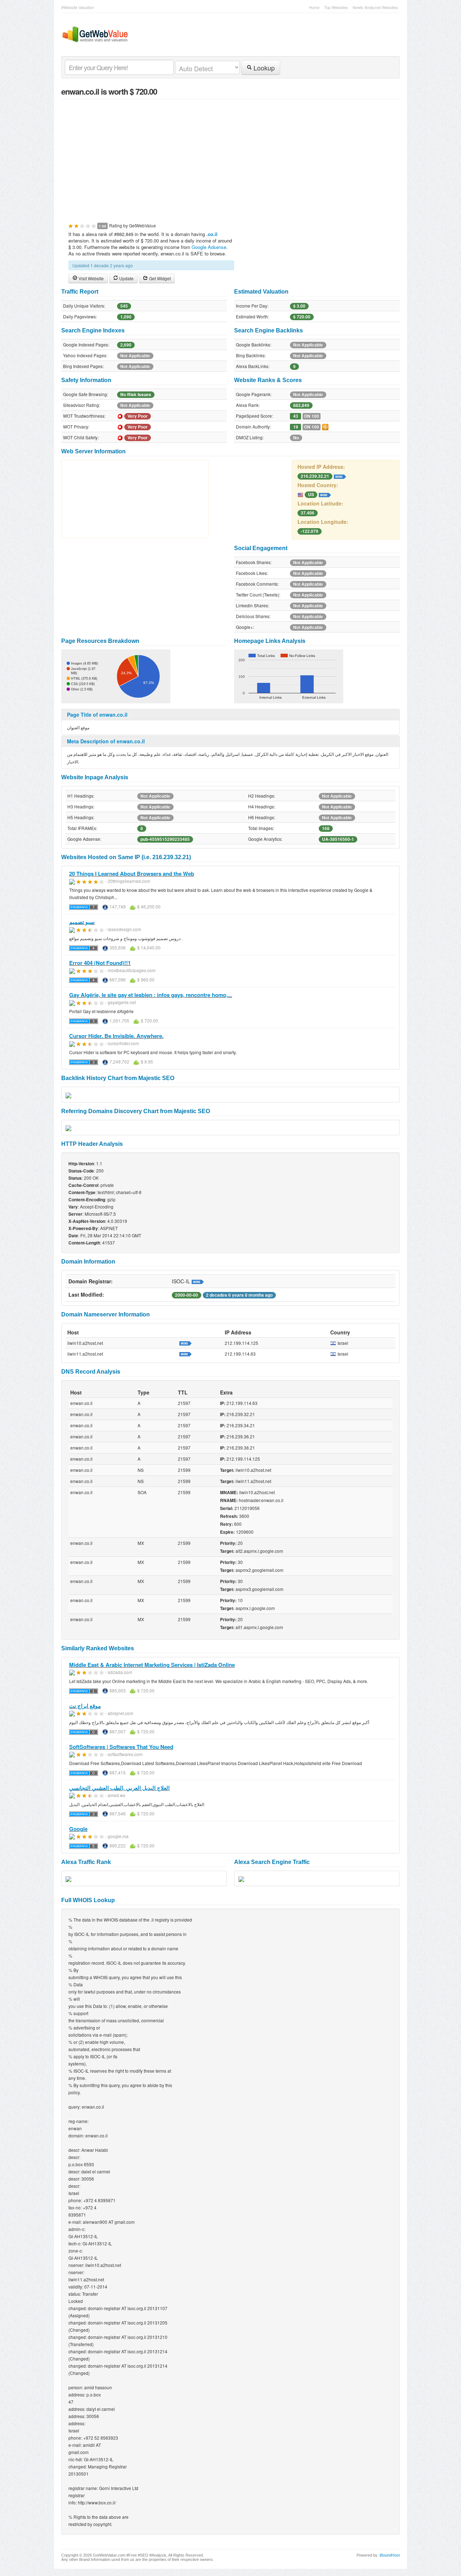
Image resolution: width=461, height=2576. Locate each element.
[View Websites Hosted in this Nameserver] (185, 1343)
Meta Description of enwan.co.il (106, 741)
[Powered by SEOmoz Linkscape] (325, 426)
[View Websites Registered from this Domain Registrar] (198, 1281)
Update (126, 278)
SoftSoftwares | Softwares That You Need (121, 1747)
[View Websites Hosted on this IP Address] (340, 476)
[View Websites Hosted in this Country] (325, 494)
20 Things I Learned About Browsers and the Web (132, 874)
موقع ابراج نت (85, 1706)
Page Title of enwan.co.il (97, 715)
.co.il (212, 234)
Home (314, 7)
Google (78, 1829)
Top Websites (336, 7)
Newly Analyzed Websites (375, 7)
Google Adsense (209, 247)
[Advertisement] (230, 157)
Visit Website (91, 278)
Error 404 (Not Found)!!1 (100, 963)
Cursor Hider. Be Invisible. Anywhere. (116, 1036)
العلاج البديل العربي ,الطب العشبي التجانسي (119, 1788)
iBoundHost (390, 2555)
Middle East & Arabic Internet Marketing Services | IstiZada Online (152, 1665)
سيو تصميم (82, 922)
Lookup (263, 68)
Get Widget (159, 278)
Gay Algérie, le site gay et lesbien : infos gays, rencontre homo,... (151, 995)
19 (296, 427)
